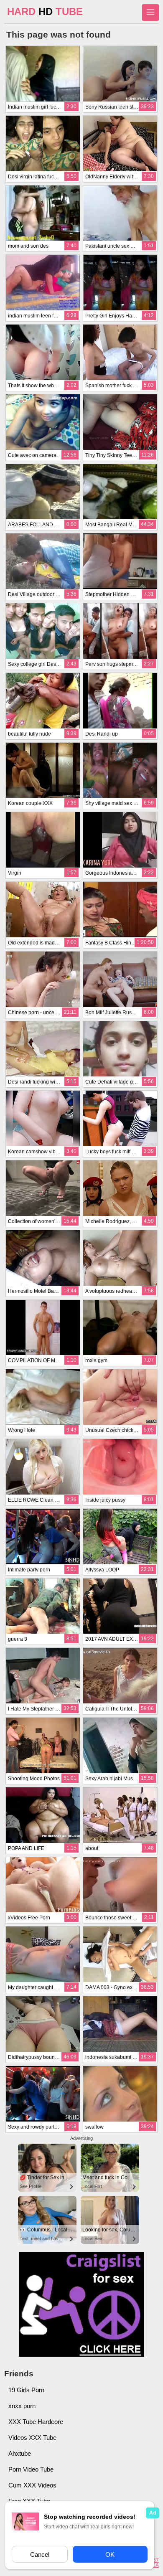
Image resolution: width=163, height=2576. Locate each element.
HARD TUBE (45, 11)
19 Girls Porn (26, 2390)
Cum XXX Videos (32, 2485)
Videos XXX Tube (32, 2438)
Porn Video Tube (31, 2469)
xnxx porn (22, 2406)
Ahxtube (20, 2453)
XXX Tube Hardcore (36, 2422)
